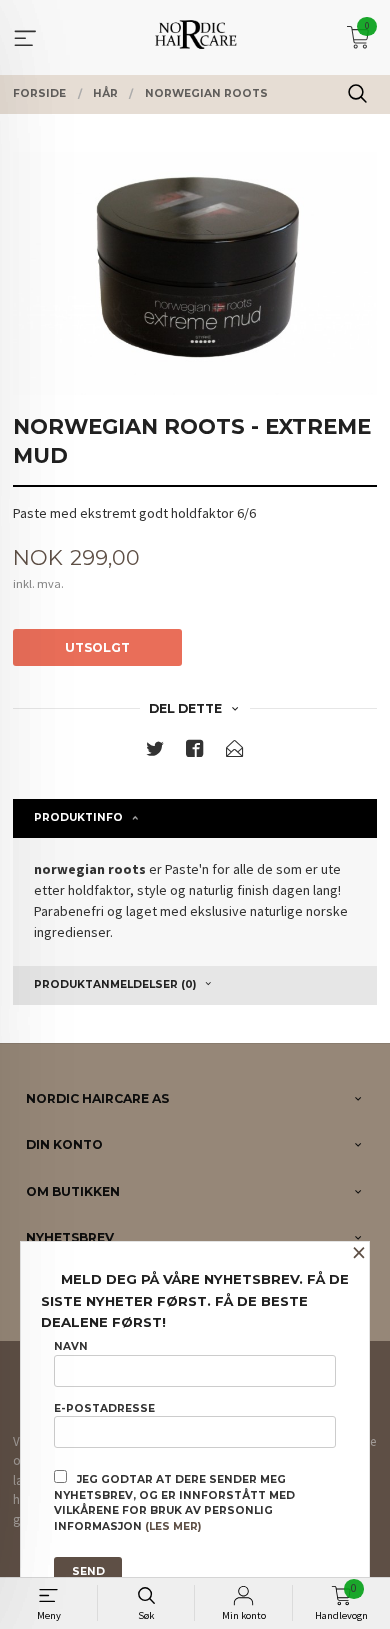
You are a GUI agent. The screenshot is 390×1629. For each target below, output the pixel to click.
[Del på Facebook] (195, 752)
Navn (71, 1346)
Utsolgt (97, 647)
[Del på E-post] (235, 752)
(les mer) (173, 1526)
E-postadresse (104, 1408)
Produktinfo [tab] (78, 817)
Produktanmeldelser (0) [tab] (115, 984)
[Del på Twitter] (155, 752)
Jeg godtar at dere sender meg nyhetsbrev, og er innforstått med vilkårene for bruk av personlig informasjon (174, 1503)
